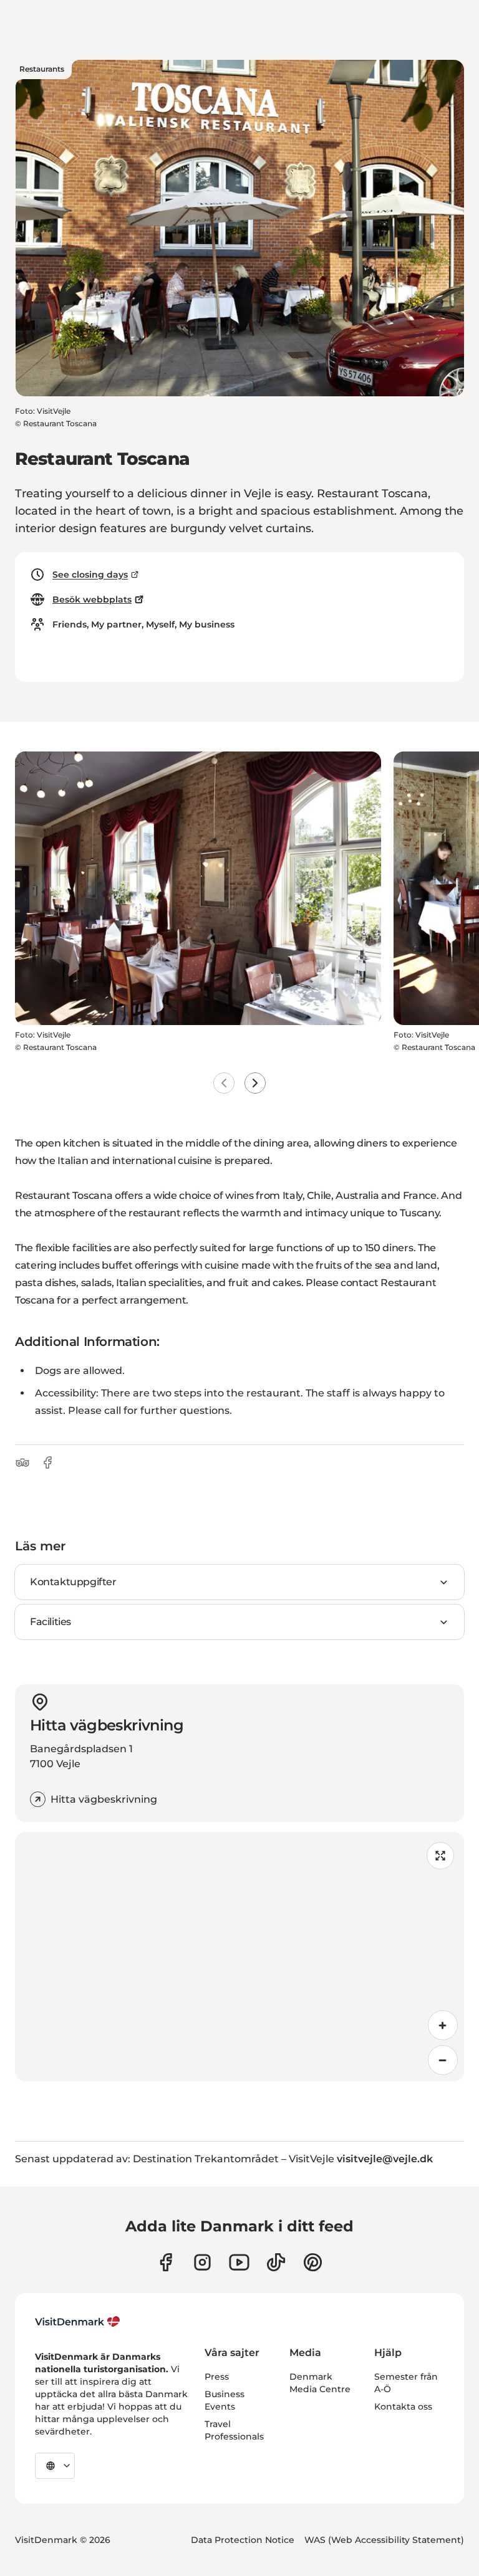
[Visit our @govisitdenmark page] (276, 2262)
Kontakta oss (403, 2407)
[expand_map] (440, 1856)
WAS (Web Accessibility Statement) (384, 2540)
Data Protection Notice (243, 2540)
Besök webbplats (92, 599)
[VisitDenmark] (78, 2322)
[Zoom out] (443, 2060)
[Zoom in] (443, 2025)
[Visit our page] (202, 2262)
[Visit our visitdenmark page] (239, 2262)
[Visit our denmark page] (166, 2262)
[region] (239, 1957)
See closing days (90, 575)
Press (217, 2377)
